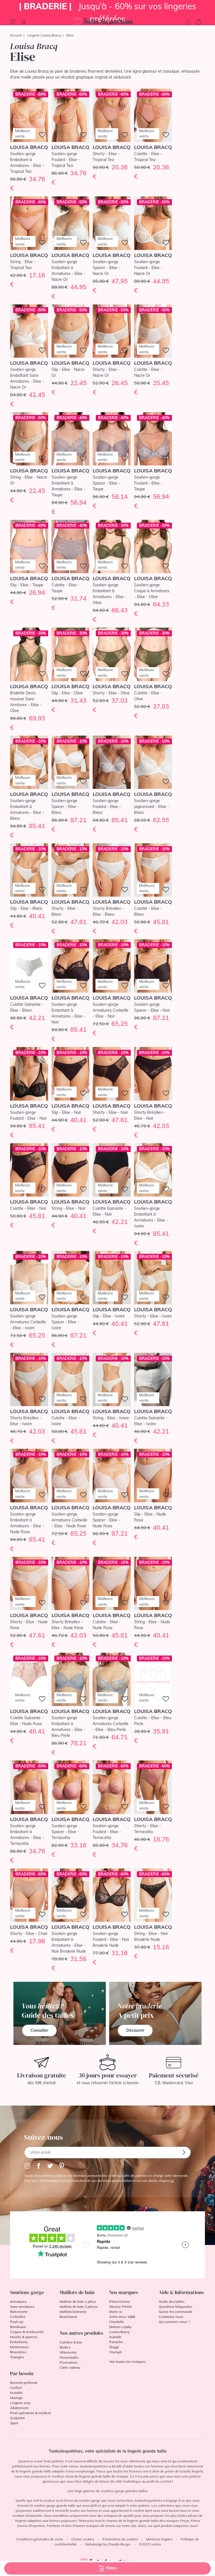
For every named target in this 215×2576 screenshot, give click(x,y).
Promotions (69, 2362)
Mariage (16, 2398)
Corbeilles (18, 2317)
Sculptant (17, 2418)
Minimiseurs (19, 2347)
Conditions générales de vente (40, 2539)
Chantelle (117, 2322)
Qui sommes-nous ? (174, 2322)
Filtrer (111, 2568)
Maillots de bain (77, 2292)
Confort (16, 2388)
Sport (14, 2423)
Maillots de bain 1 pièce (78, 2301)
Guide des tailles (172, 2301)
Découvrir (135, 2030)
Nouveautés (69, 2357)
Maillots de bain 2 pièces (79, 2307)
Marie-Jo (116, 2312)
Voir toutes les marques (127, 2362)
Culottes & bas (71, 2342)
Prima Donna (119, 2301)
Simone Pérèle (121, 2307)
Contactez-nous (171, 2317)
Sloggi (114, 2347)
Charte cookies (83, 2539)
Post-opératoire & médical (30, 2413)
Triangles (17, 2357)
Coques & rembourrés (27, 2332)
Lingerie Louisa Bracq (44, 35)
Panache (116, 2342)
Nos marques (124, 2292)
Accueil (16, 35)
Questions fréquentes (175, 2307)
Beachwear (68, 2317)
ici (172, 2181)
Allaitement (19, 2408)
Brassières (18, 2352)
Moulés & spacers (24, 2337)
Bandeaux (18, 2327)
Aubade (115, 2337)
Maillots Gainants (73, 2312)
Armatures (18, 2301)
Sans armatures (22, 2307)
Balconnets (19, 2312)
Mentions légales (159, 2539)
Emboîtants (19, 2342)
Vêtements (68, 2352)
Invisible (16, 2393)
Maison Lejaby (120, 2327)
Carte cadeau (70, 2367)
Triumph (115, 2352)
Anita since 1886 (122, 2317)
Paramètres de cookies (120, 2539)
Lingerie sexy (20, 2403)
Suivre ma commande (176, 2312)
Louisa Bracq (119, 2332)
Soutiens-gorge (27, 2292)
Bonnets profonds (24, 2383)
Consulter (39, 2030)
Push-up (17, 2322)
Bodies (65, 2347)
